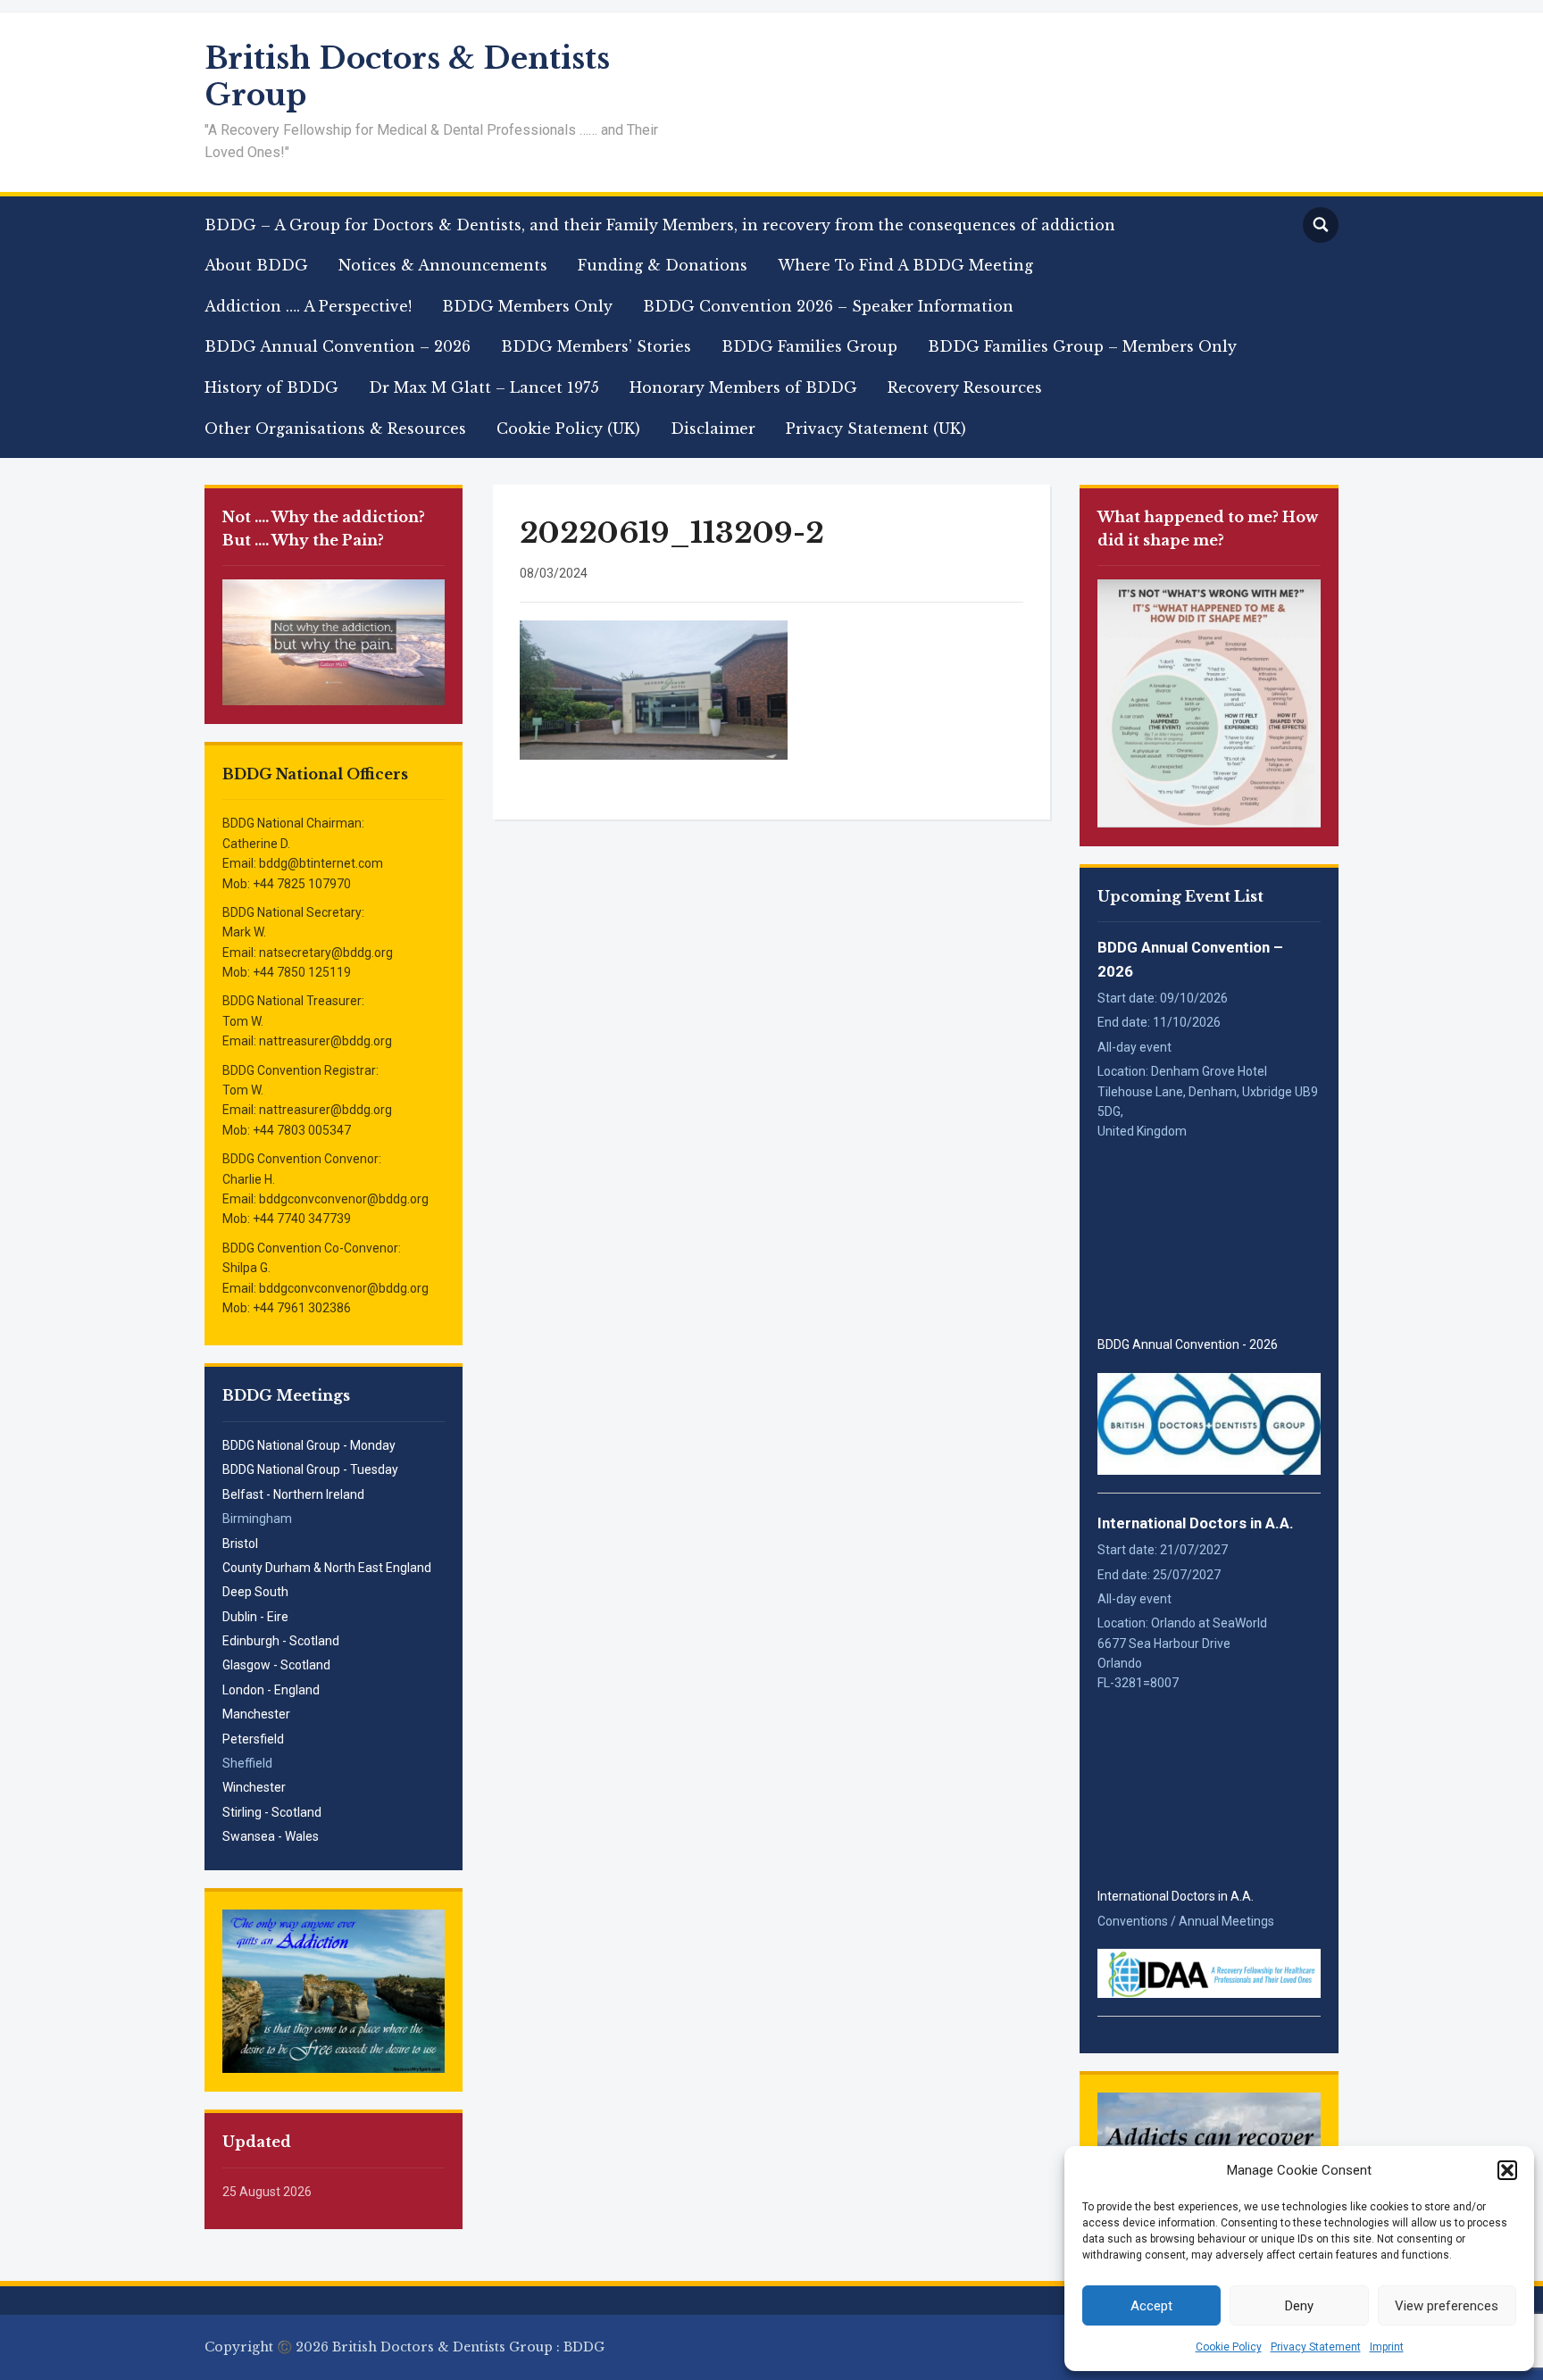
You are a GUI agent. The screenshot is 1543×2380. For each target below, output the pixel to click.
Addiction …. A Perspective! (308, 306)
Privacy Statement (1316, 2347)
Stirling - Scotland (272, 1812)
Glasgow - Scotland (276, 1665)
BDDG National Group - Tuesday (310, 1469)
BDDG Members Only (527, 306)
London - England (271, 1690)
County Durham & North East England (327, 1568)
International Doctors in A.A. (1196, 1523)
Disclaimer (713, 429)
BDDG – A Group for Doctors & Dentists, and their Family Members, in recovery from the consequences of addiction (660, 225)
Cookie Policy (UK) (568, 429)
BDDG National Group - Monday (309, 1445)
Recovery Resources (965, 387)
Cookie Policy (1229, 2347)
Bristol (240, 1544)
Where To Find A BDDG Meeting (905, 265)
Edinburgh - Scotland (281, 1641)
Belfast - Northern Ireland (293, 1494)
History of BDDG (271, 387)
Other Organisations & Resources (335, 429)
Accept (1151, 2306)
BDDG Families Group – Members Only (1082, 346)
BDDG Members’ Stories (596, 346)
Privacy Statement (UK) (876, 429)
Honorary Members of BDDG (743, 387)
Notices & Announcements (443, 265)
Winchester (254, 1787)
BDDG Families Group (809, 346)
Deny (1299, 2306)
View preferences (1447, 2306)
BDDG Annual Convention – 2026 (338, 346)
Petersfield (253, 1739)
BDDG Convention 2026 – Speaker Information (828, 306)
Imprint (1387, 2347)
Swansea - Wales (271, 1836)
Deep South (255, 1592)
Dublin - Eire (255, 1617)
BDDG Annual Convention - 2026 (1188, 1344)
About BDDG (256, 265)
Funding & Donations (663, 265)
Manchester (256, 1714)
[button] (1507, 2170)
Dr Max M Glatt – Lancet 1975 (484, 387)
